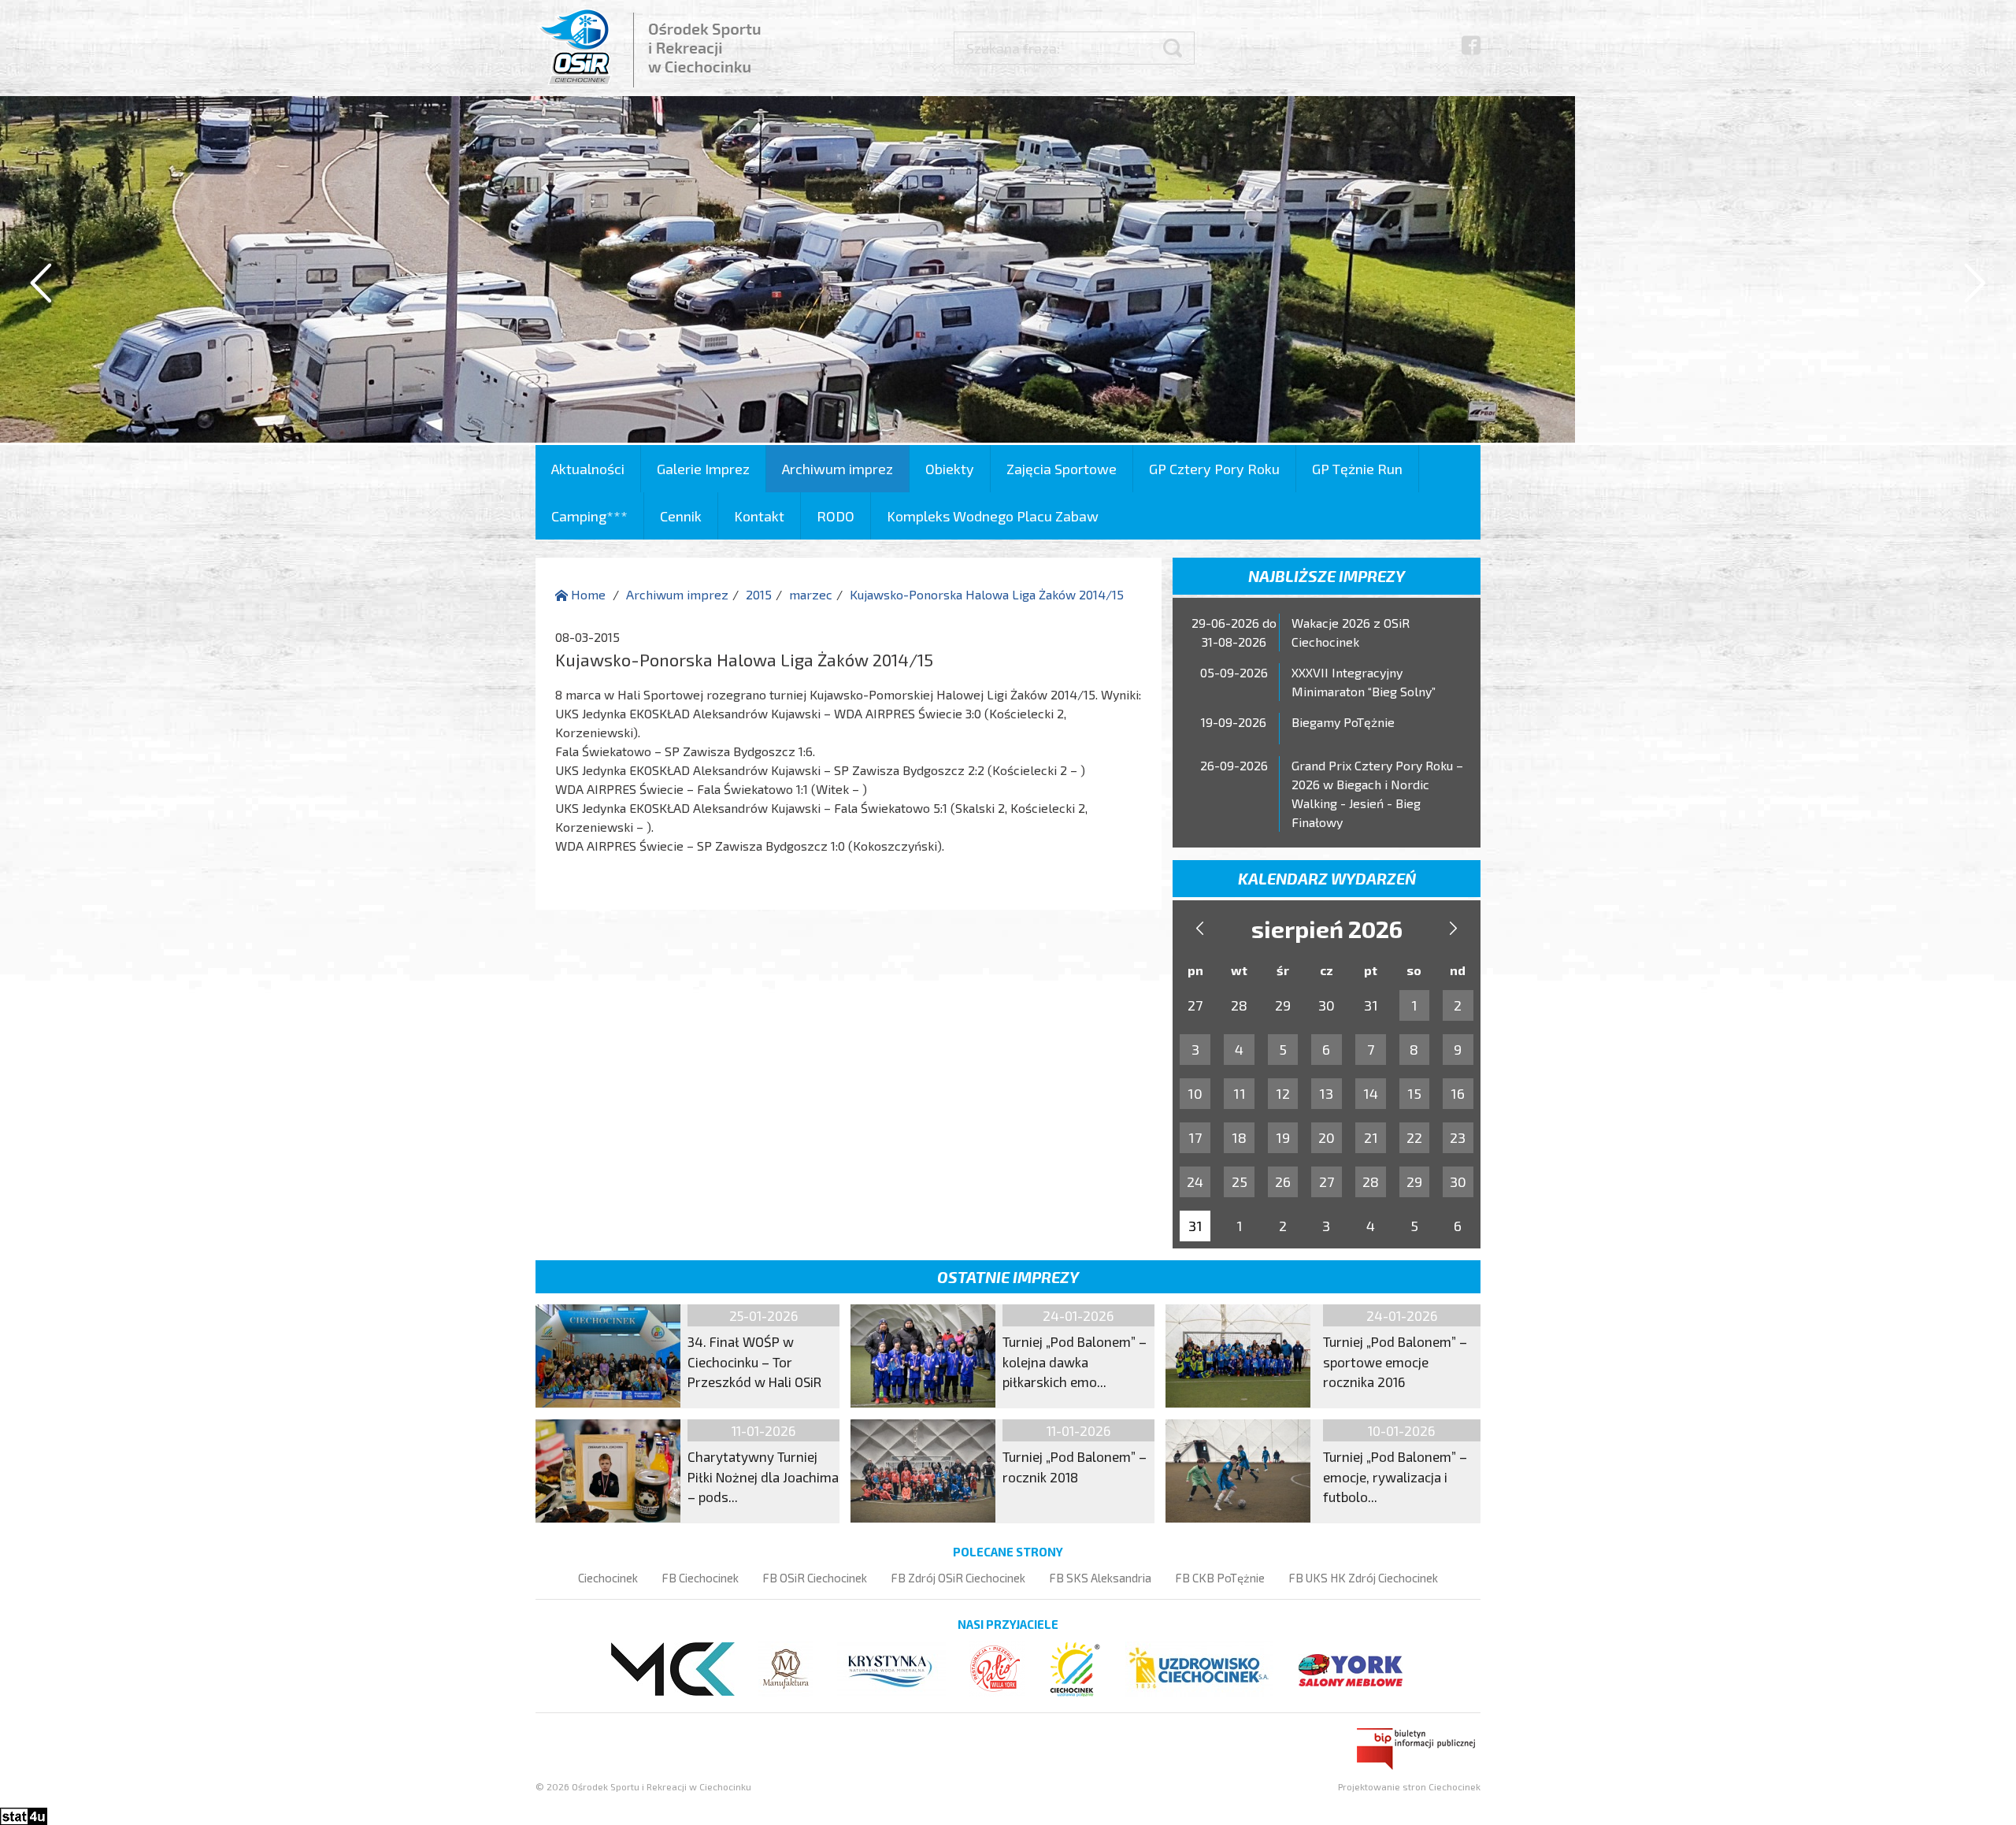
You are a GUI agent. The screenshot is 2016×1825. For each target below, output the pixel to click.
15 (1414, 1093)
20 (1327, 1137)
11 (1240, 1093)
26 (1283, 1181)
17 (1195, 1137)
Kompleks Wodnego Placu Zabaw (993, 516)
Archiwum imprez (838, 469)
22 (1414, 1137)
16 (1458, 1093)
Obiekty (950, 469)
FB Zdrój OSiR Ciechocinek (958, 1578)
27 (1327, 1181)
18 (1239, 1137)
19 (1283, 1137)
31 (1195, 1226)
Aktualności (588, 469)
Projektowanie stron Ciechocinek (1409, 1786)
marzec (811, 594)
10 (1195, 1093)
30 (1458, 1181)
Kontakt (759, 516)
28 (1371, 1181)
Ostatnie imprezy (1008, 1277)
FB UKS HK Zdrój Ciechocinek (1363, 1578)
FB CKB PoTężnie (1220, 1578)
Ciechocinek (608, 1578)
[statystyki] (24, 1814)
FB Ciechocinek (700, 1578)
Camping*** (589, 516)
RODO (836, 516)
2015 (759, 594)
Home (587, 594)
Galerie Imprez (703, 469)
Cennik (681, 516)
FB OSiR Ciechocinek (815, 1578)
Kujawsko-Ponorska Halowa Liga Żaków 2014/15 (987, 594)
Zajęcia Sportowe (1062, 469)
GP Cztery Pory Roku (1214, 469)
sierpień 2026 (1327, 929)
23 (1458, 1137)
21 (1371, 1137)
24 (1195, 1181)
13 (1326, 1093)
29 (1414, 1181)
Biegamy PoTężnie (1343, 722)
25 (1240, 1181)
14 (1371, 1093)
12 (1283, 1093)
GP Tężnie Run (1357, 469)
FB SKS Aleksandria (1100, 1578)
